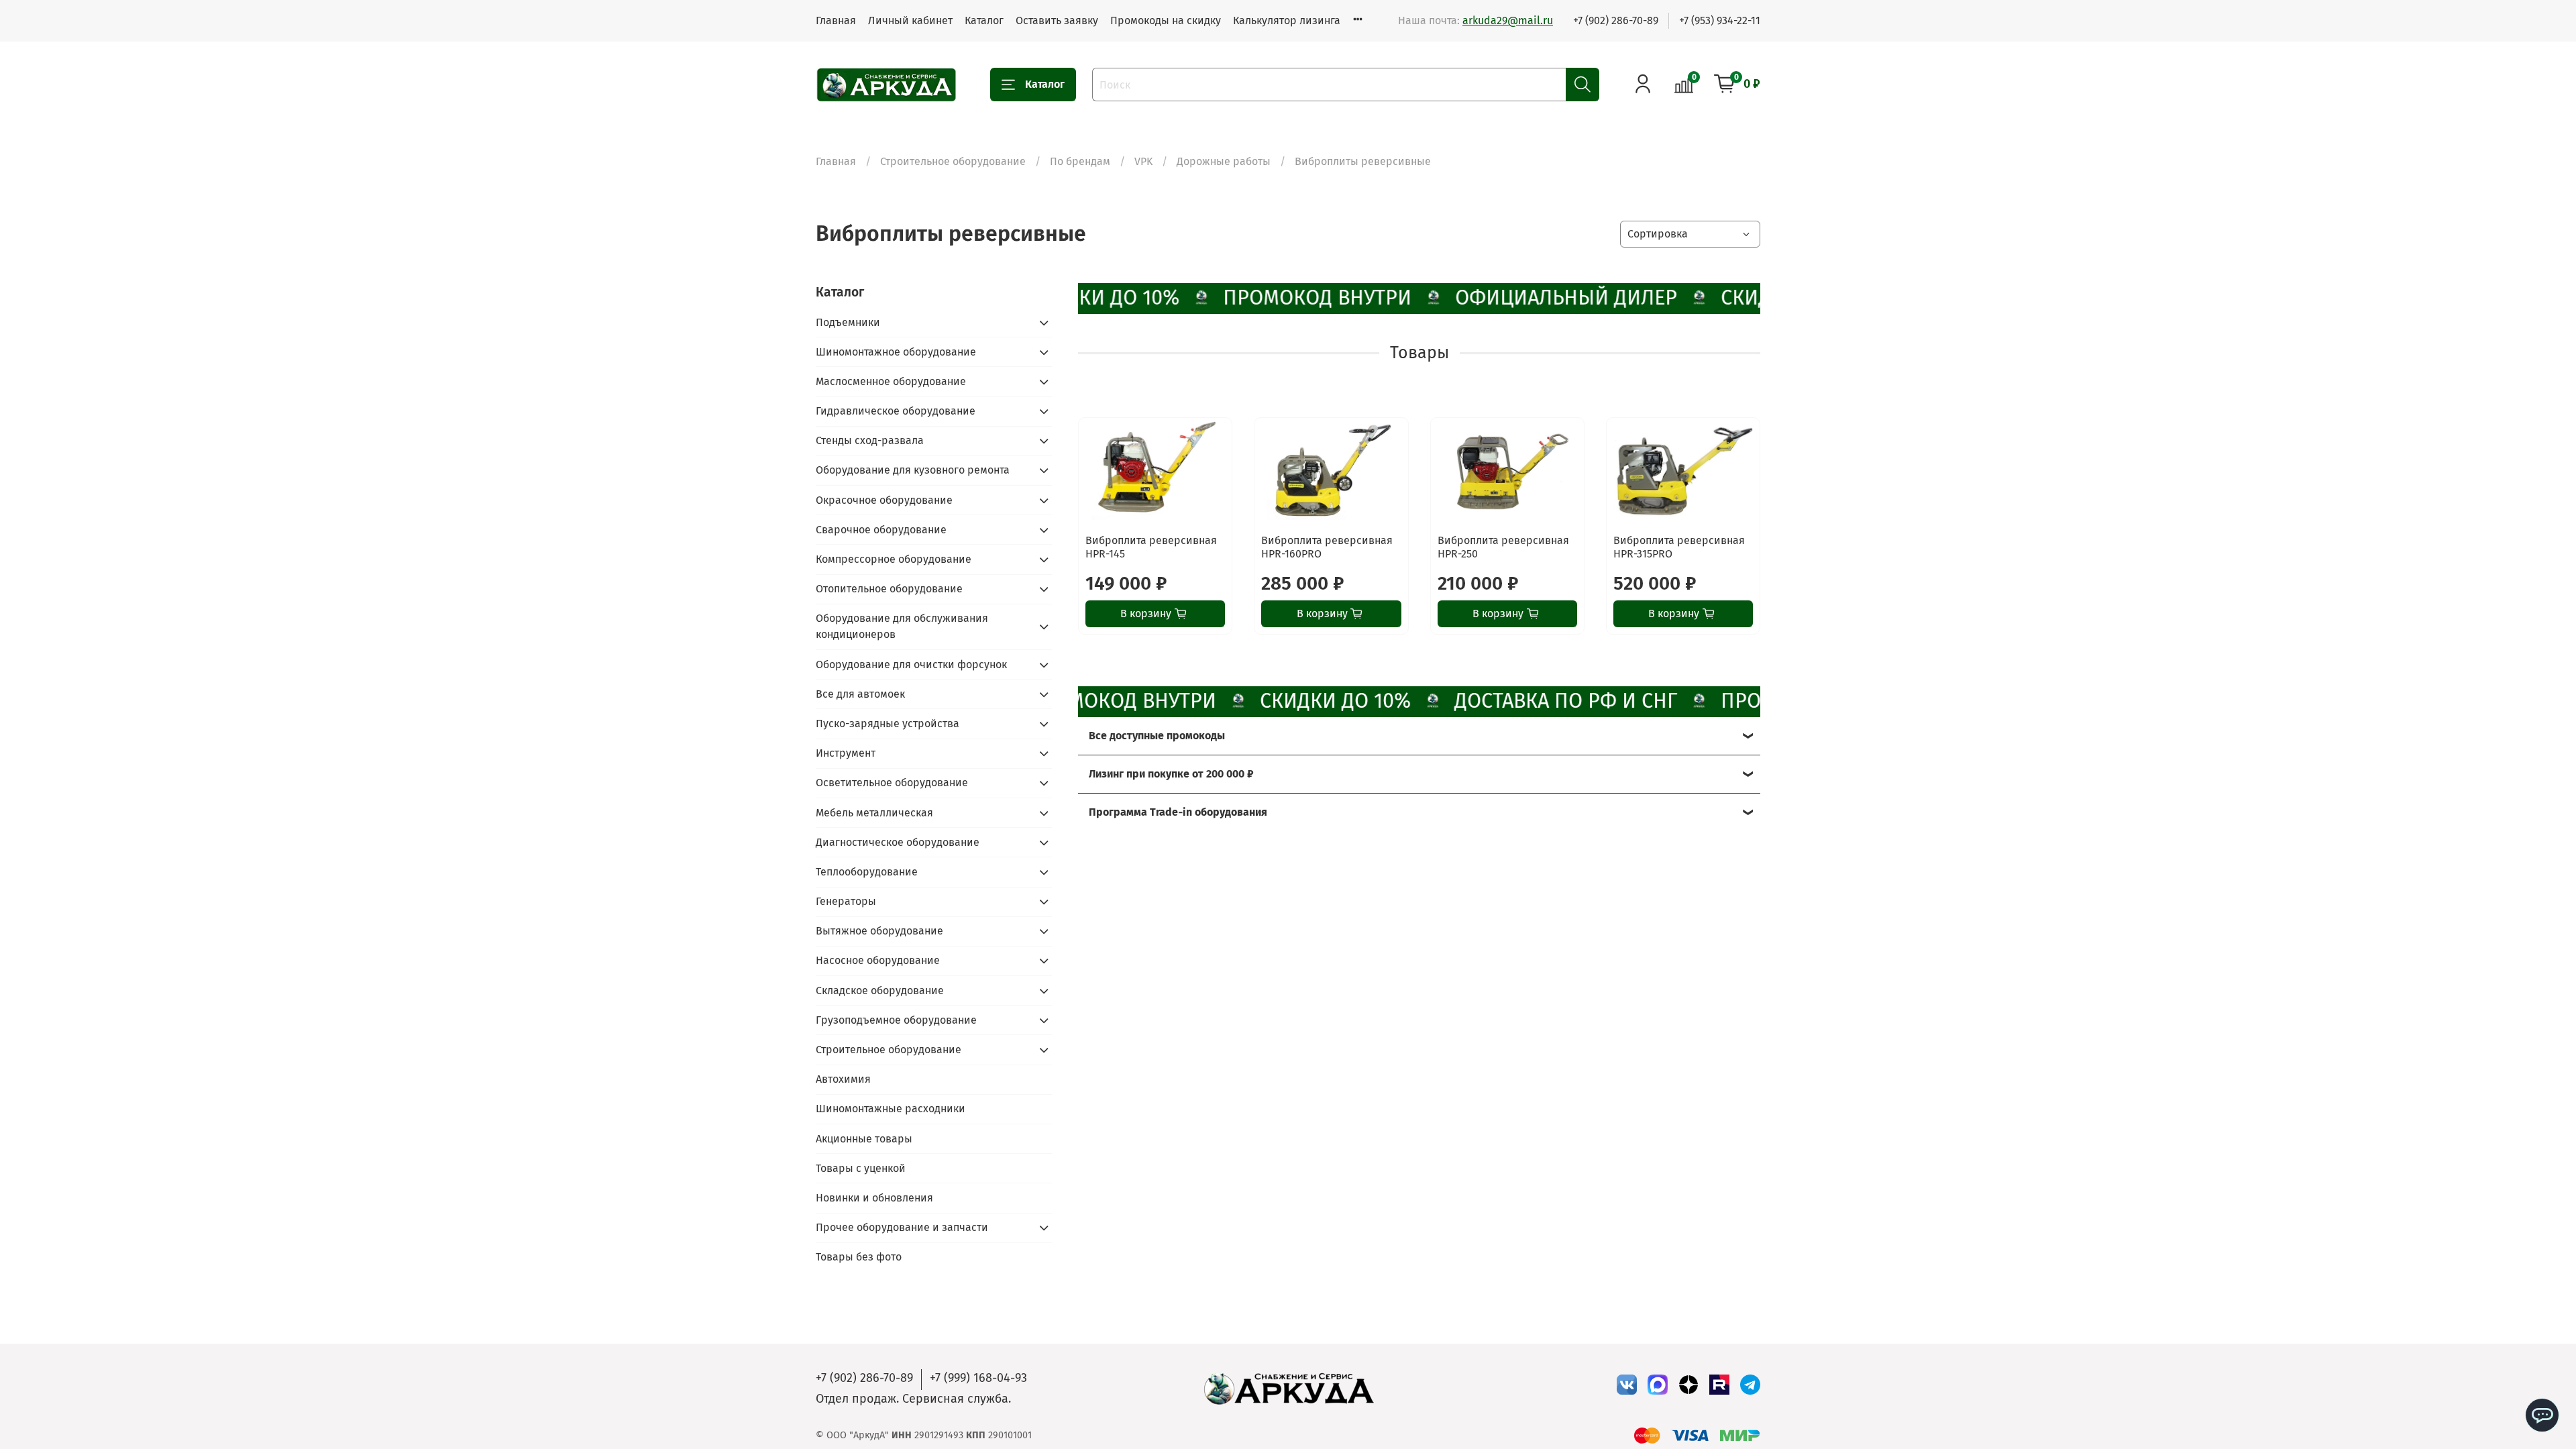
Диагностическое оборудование (898, 842)
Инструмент (846, 753)
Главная (836, 20)
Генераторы (846, 901)
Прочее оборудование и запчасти (902, 1227)
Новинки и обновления (874, 1198)
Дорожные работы (1224, 161)
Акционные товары (864, 1139)
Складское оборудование (880, 990)
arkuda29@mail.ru (1508, 20)
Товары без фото (859, 1257)
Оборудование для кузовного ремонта (913, 470)
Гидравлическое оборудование (896, 411)
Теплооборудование (867, 872)
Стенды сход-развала (870, 440)
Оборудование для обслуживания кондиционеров (902, 626)
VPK (1143, 161)
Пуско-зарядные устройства (888, 723)
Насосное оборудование (878, 960)
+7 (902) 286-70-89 (1616, 20)
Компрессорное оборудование (894, 559)
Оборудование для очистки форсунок (911, 664)
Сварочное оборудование (881, 530)
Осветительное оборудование (892, 783)
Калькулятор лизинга (1287, 20)
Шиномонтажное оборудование (896, 352)
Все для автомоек (860, 694)
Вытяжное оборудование (879, 931)
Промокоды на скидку (1166, 20)
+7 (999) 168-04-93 (978, 1378)
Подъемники (848, 322)
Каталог (984, 20)
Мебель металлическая (874, 813)
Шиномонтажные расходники (891, 1109)
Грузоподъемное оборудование (896, 1020)
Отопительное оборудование (889, 589)
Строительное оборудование (953, 161)
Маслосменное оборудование (891, 381)
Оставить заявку (1057, 20)
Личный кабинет (910, 20)
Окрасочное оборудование (884, 500)
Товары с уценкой (861, 1168)
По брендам (1080, 161)
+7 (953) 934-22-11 (1720, 20)
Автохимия (843, 1079)
